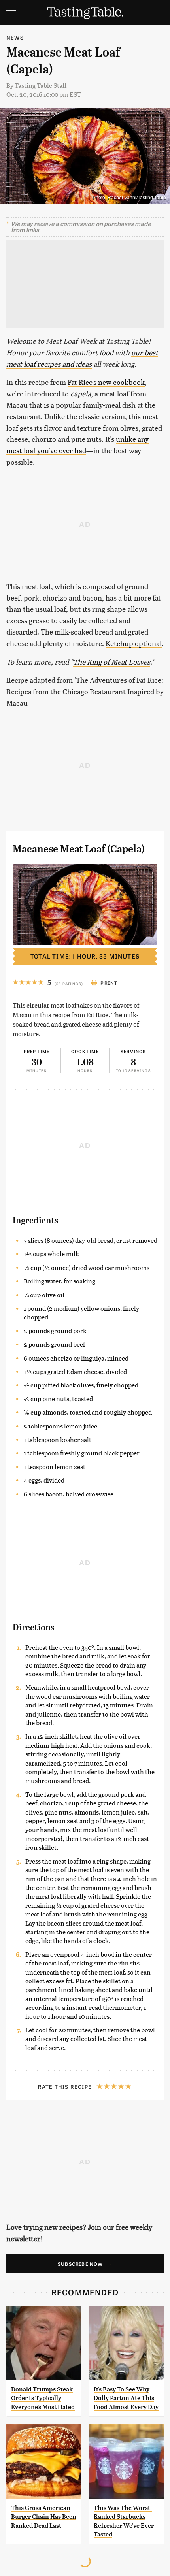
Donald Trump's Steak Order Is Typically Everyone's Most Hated (43, 2398)
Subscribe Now (80, 2264)
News (15, 37)
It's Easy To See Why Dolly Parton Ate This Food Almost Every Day (126, 2398)
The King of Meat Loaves (112, 662)
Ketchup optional (134, 643)
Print (109, 983)
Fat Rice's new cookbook (106, 382)
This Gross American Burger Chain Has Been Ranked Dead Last (44, 2517)
